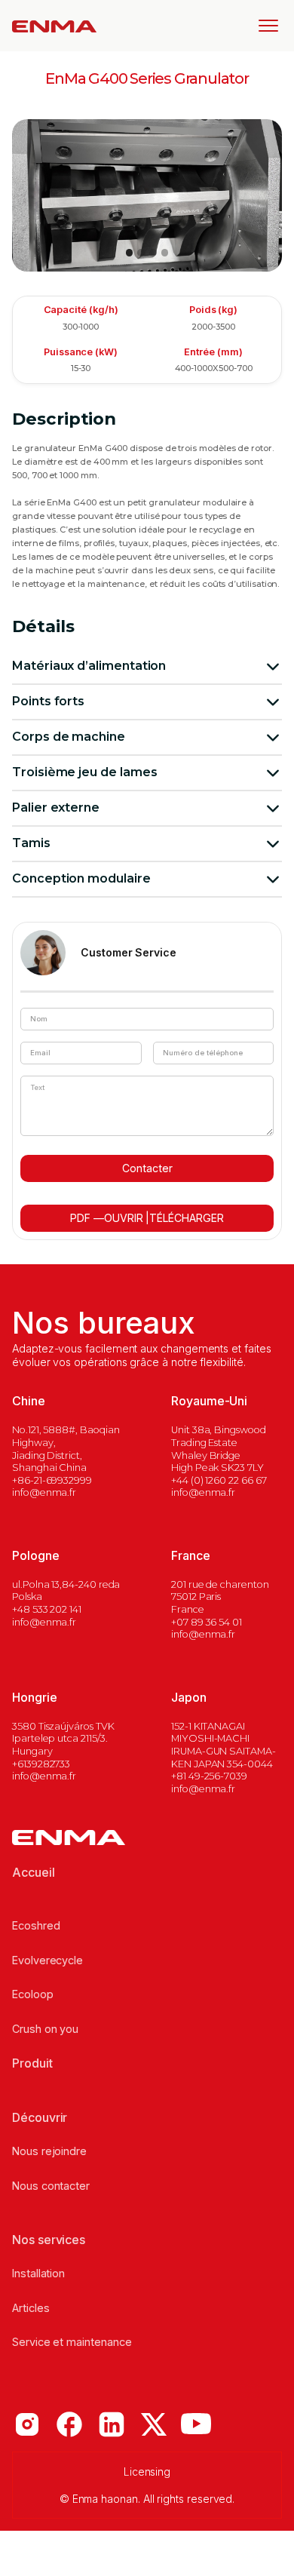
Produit (32, 2063)
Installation (38, 2273)
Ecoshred (36, 1925)
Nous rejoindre (49, 2151)
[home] (54, 26)
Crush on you (45, 2029)
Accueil (34, 1872)
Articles (31, 2308)
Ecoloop (33, 1994)
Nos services (49, 2240)
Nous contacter (51, 2186)
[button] (262, 26)
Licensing (147, 2472)
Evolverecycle (47, 1960)
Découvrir (40, 2117)
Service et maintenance (72, 2342)
